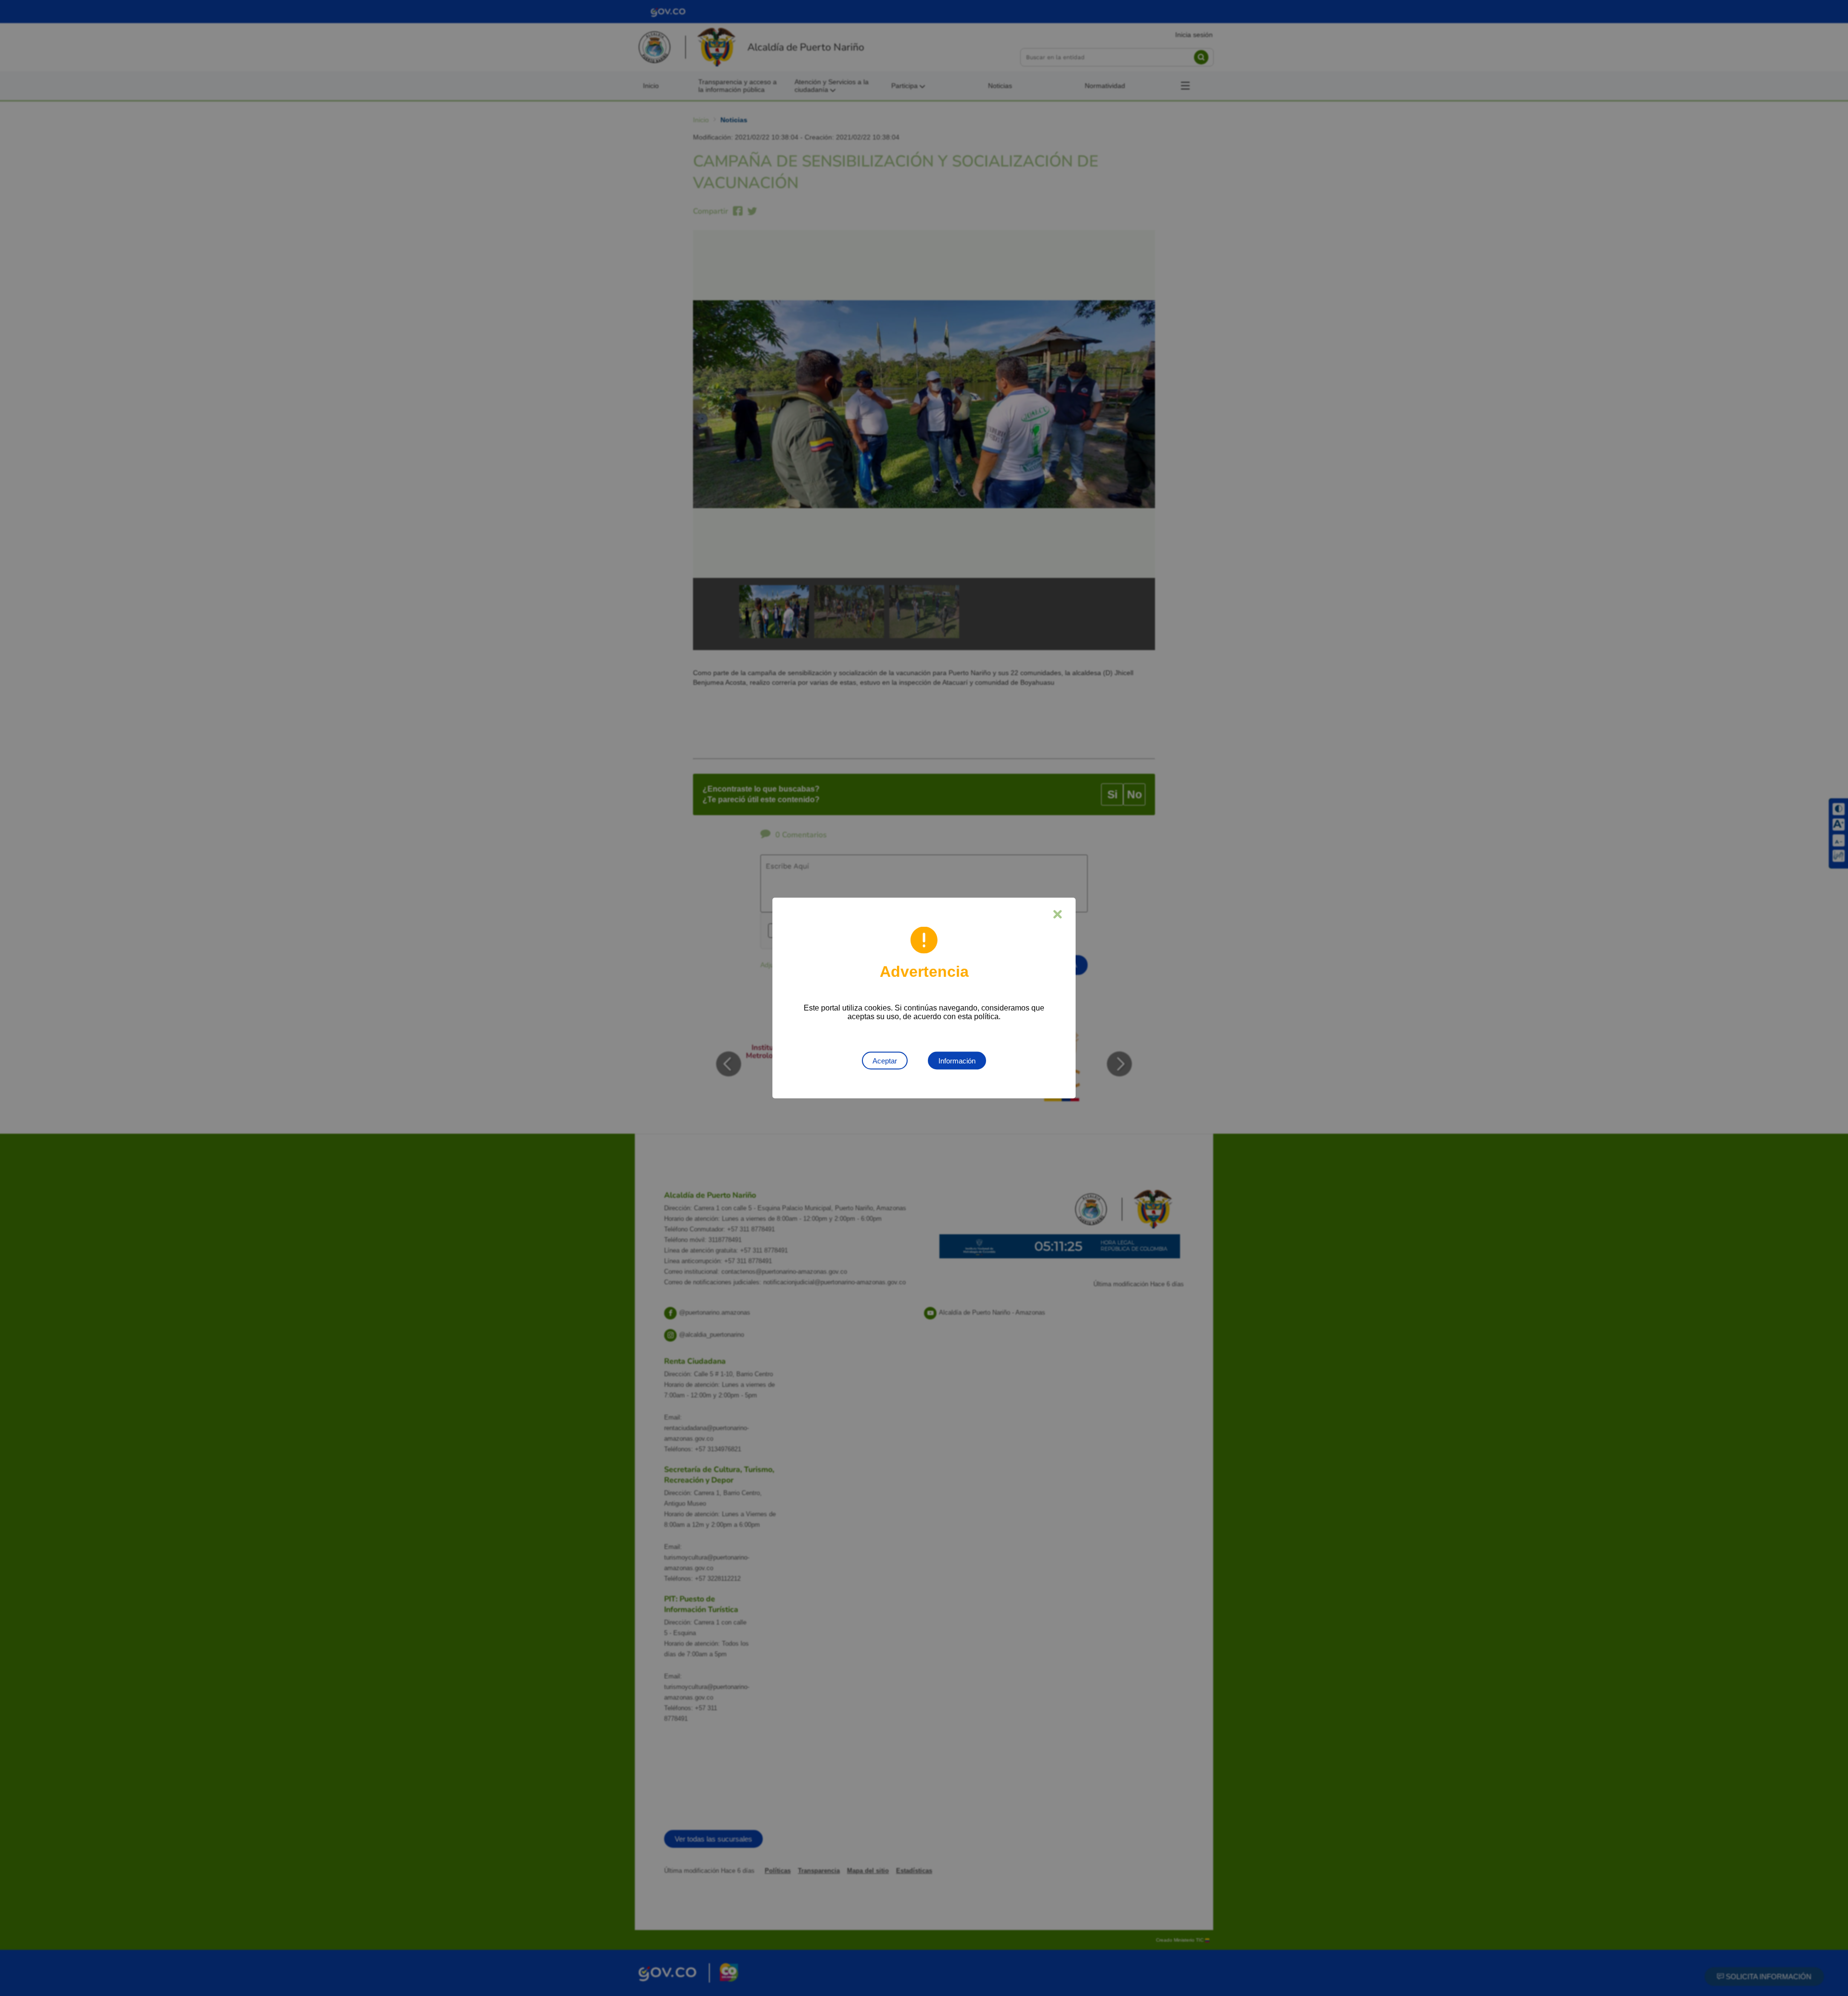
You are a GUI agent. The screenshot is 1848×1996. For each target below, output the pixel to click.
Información (957, 1061)
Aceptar (885, 1061)
